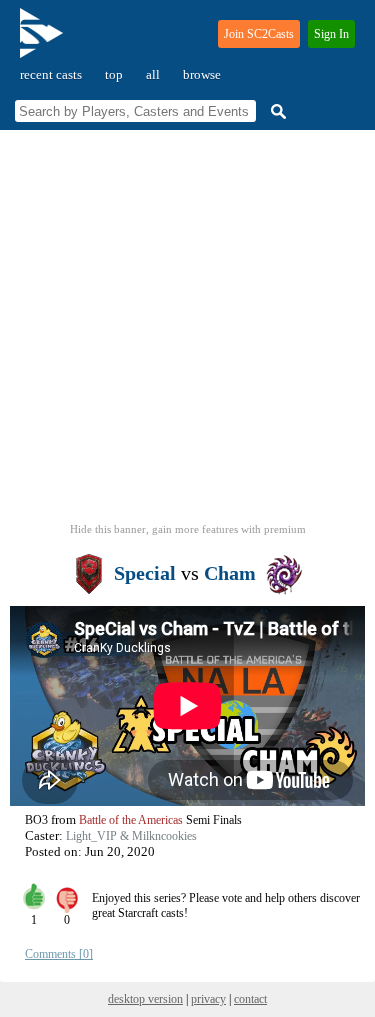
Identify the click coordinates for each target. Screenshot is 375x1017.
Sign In (331, 34)
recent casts (51, 74)
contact (250, 999)
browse (202, 74)
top (114, 74)
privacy (208, 999)
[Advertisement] (187, 332)
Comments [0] (59, 954)
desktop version (145, 999)
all (153, 74)
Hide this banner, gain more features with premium (188, 529)
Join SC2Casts (259, 34)
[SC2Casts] (44, 41)
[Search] (276, 111)
